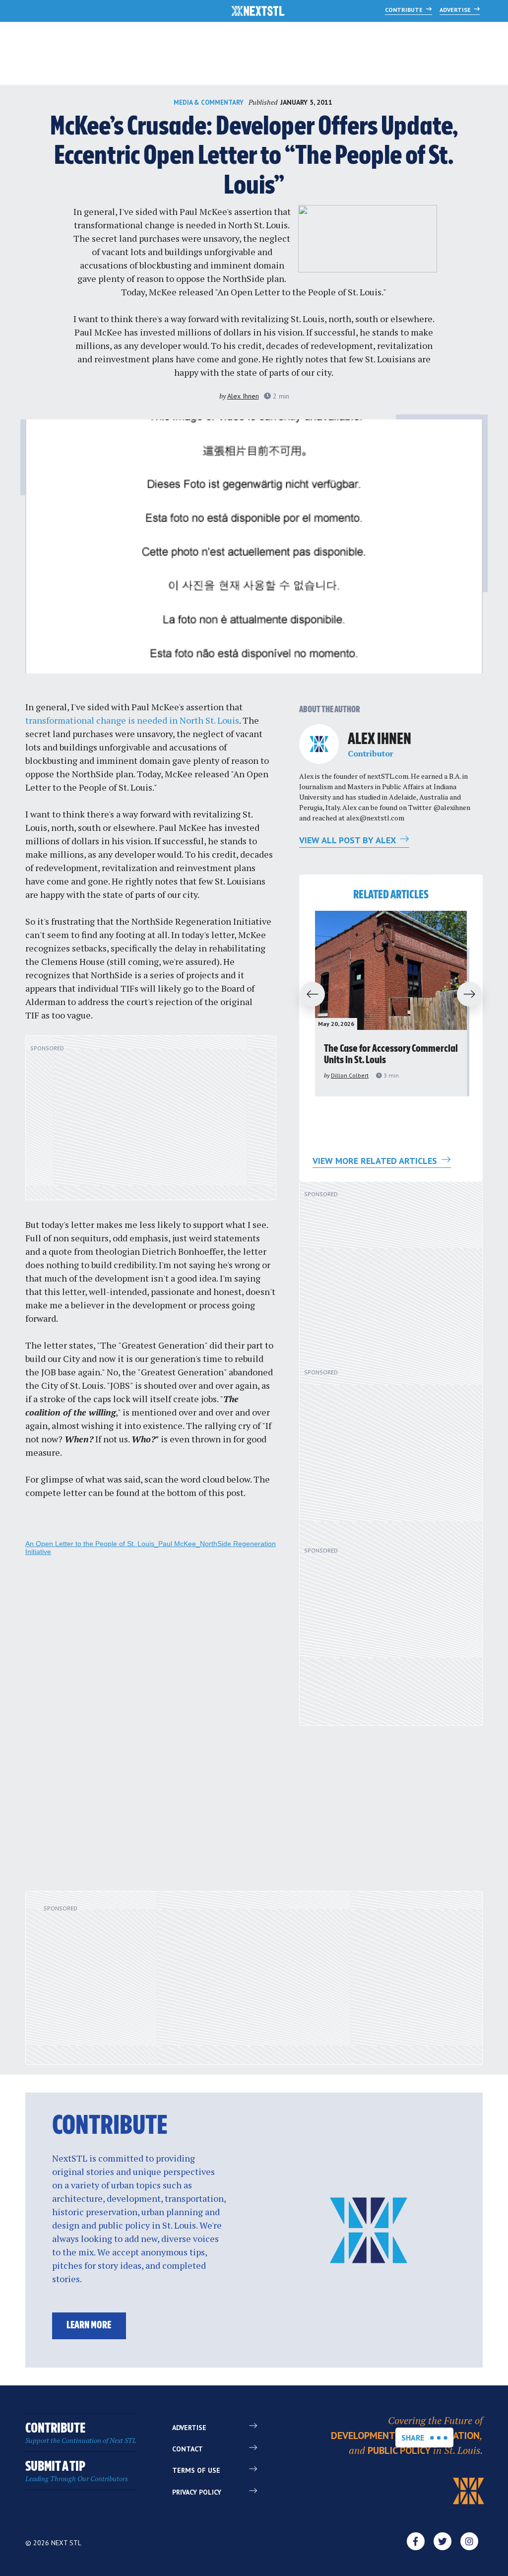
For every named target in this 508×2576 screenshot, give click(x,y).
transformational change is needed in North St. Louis (181, 225)
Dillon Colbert (350, 1075)
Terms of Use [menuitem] (196, 2470)
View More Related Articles (376, 1161)
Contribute (405, 10)
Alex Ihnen (243, 396)
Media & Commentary (209, 102)
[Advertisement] (151, 1123)
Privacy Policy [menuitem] (197, 2492)
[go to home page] (258, 12)
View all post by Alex (349, 840)
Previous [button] (308, 995)
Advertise (456, 10)
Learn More (89, 2326)
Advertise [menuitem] (189, 2428)
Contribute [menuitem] (81, 2433)
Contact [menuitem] (188, 2449)
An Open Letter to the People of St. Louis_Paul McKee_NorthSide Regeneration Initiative (151, 1548)
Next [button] (474, 995)
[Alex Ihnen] (319, 744)
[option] (391, 1004)
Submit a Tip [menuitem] (77, 2472)
